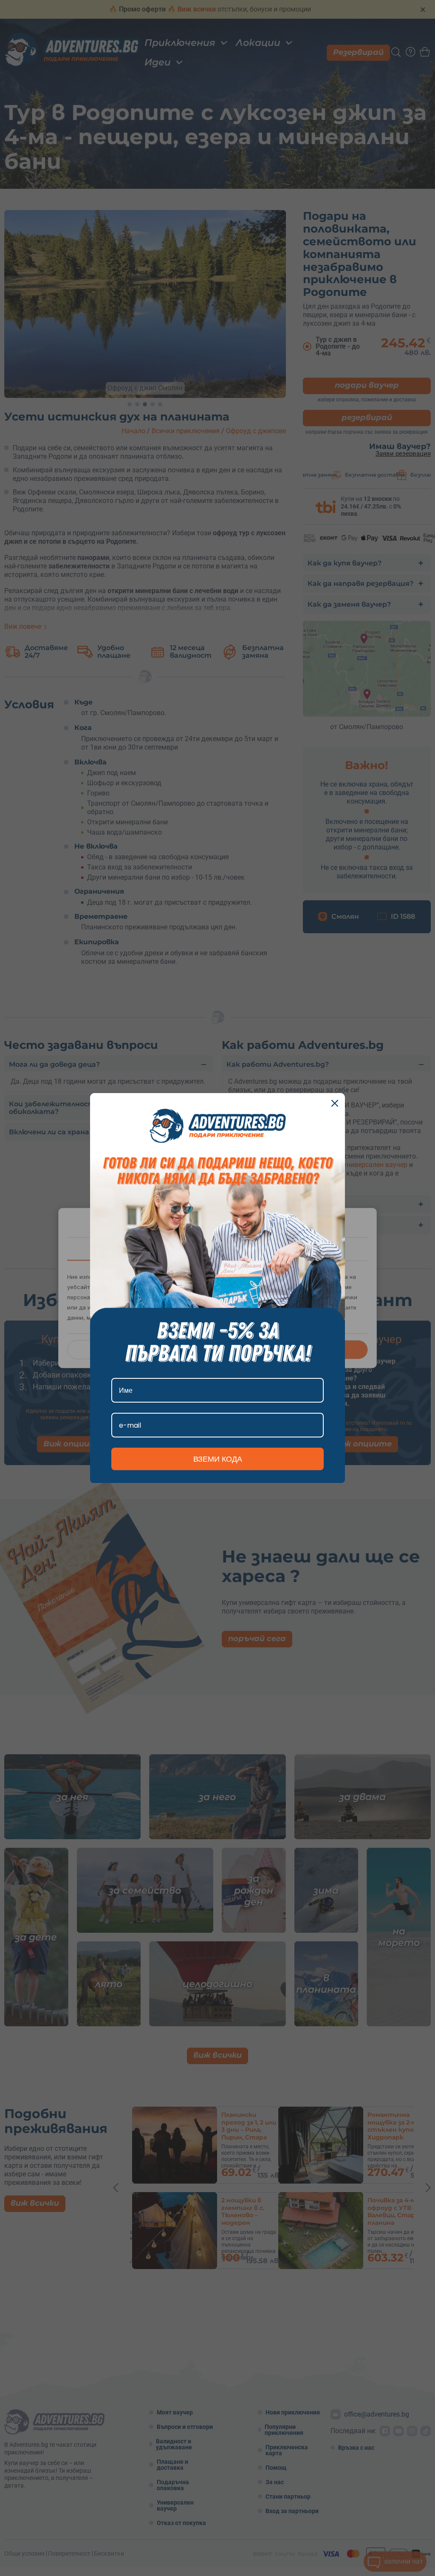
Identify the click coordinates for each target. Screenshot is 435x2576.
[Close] (335, 1103)
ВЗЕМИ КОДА (218, 1459)
